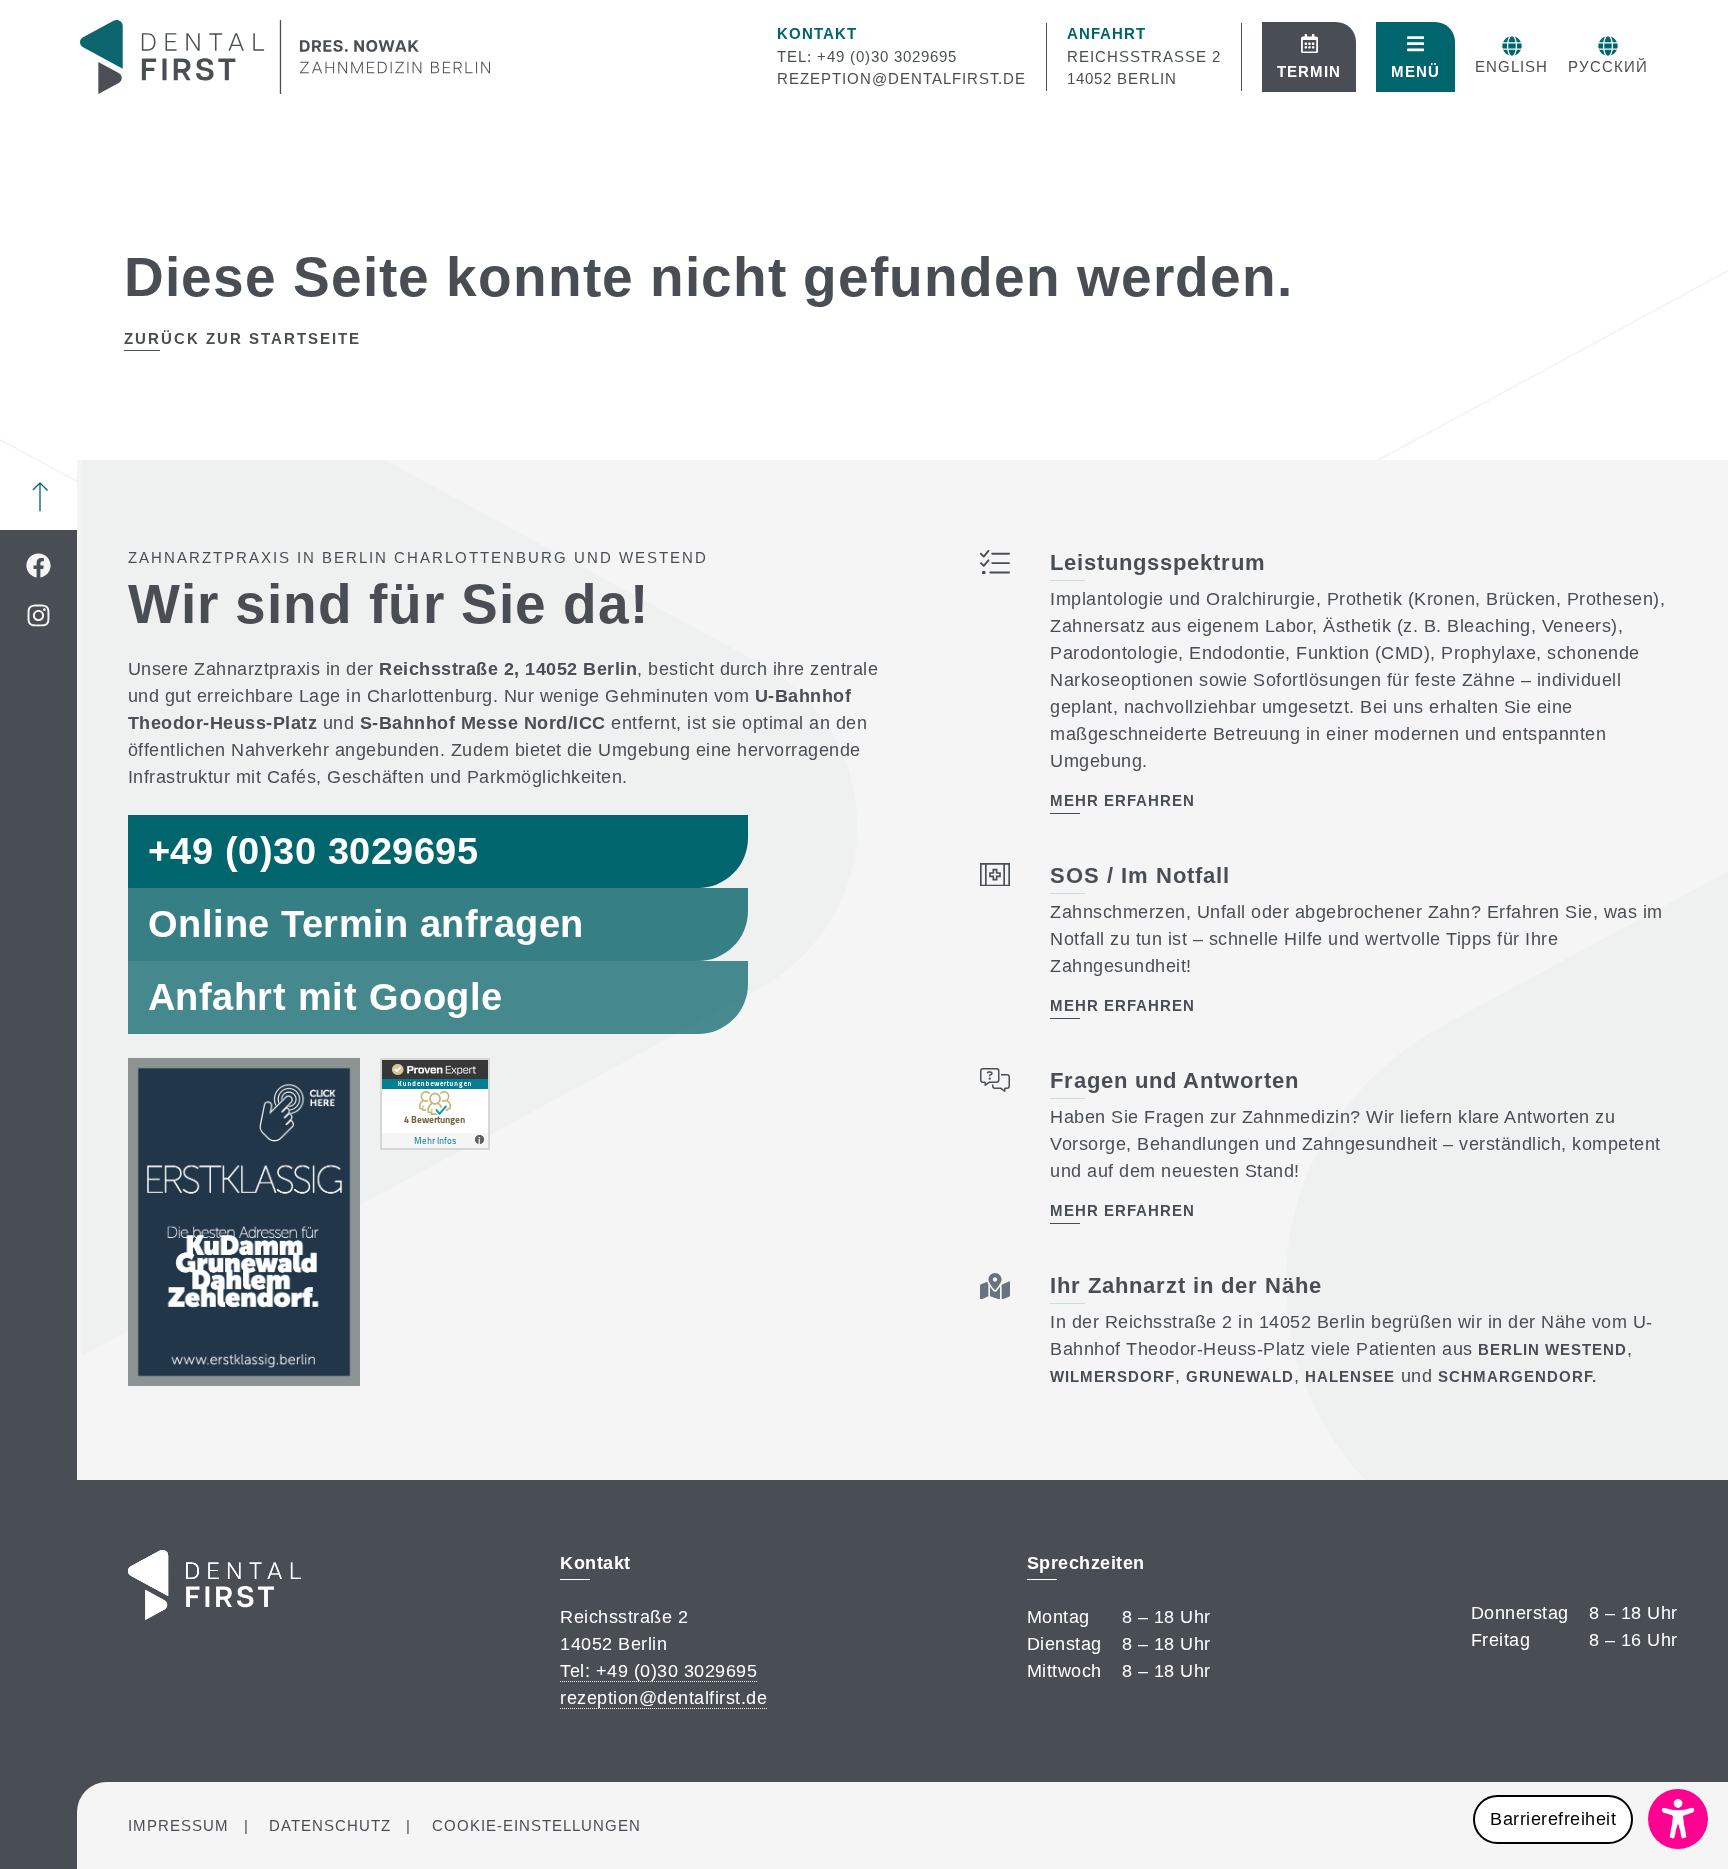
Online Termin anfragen (366, 924)
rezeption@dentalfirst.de (901, 78)
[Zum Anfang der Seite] (40, 497)
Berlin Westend (1552, 1349)
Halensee (1350, 1376)
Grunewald (1240, 1376)
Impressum (178, 1825)
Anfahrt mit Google (325, 997)
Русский (1608, 66)
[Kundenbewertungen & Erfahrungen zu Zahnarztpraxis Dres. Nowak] (435, 1144)
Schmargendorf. (1517, 1376)
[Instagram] (39, 615)
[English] (1512, 46)
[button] (1590, 1819)
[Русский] (1608, 46)
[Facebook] (39, 565)
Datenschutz (330, 1825)
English (1511, 66)
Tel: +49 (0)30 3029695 (867, 56)
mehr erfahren (1122, 800)
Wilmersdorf (1112, 1376)
